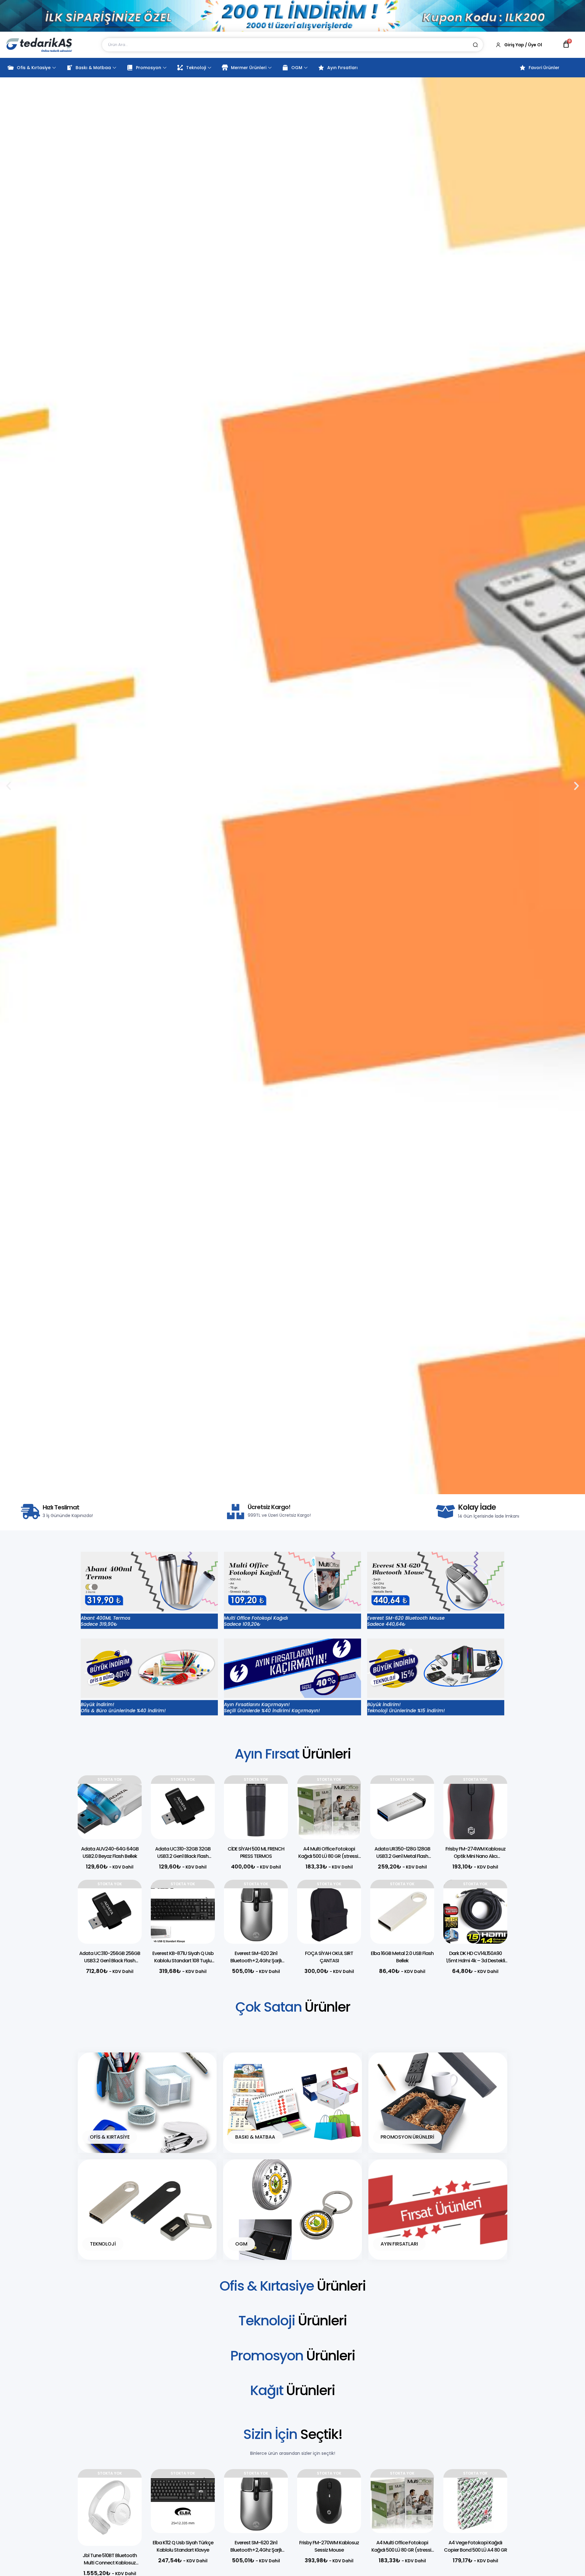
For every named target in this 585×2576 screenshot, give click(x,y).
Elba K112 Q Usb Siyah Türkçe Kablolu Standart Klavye (110, 2546)
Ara (475, 45)
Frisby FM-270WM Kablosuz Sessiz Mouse (256, 2546)
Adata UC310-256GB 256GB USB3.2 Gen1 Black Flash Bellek (110, 1961)
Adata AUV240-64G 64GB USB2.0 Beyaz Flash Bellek (110, 1853)
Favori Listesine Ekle (128, 1792)
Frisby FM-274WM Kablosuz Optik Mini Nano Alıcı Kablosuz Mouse (475, 1856)
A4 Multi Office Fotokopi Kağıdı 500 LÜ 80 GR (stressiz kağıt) (329, 1856)
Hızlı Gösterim (128, 1807)
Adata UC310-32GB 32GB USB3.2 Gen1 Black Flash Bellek (183, 1856)
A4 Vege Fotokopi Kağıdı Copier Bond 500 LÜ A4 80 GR (402, 2546)
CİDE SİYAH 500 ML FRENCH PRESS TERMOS (256, 1853)
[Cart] (566, 44)
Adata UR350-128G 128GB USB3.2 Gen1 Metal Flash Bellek (402, 1856)
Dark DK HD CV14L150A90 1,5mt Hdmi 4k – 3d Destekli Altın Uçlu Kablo (475, 1961)
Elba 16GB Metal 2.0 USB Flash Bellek (402, 1957)
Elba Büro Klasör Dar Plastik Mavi (475, 2546)
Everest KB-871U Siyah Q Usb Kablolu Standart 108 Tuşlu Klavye (183, 1961)
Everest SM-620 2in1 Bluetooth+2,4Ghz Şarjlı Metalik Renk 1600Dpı (256, 1961)
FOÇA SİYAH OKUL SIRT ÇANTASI (329, 1957)
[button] (282, 1489)
